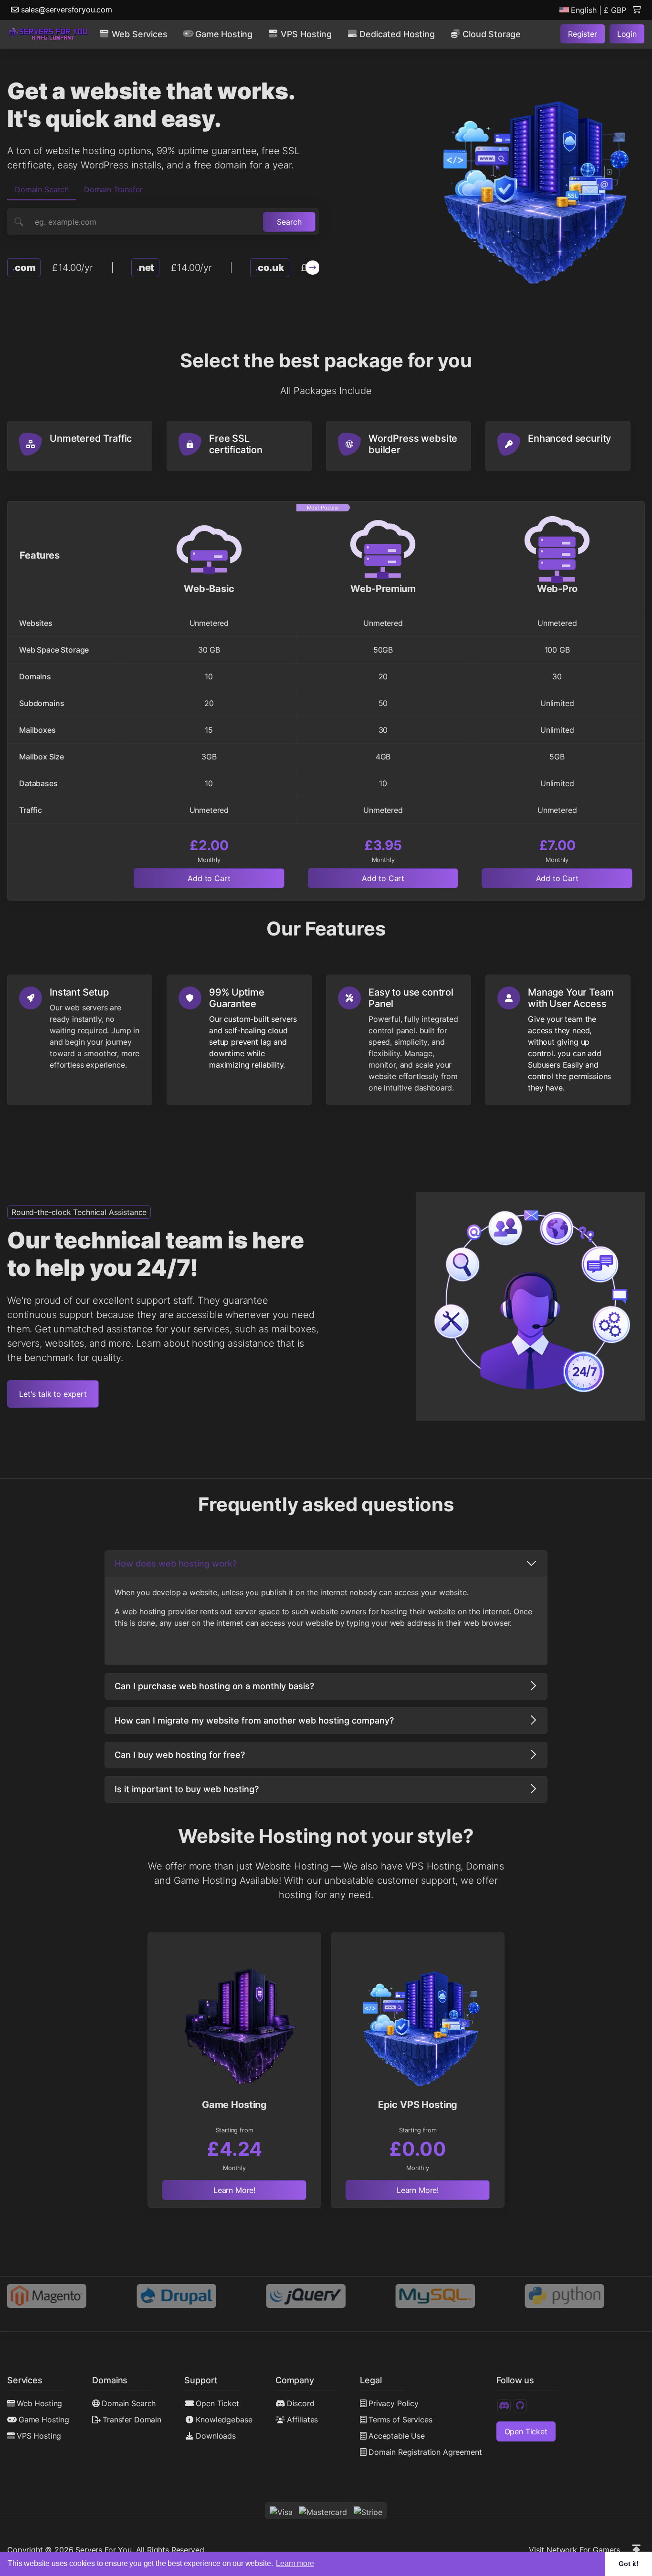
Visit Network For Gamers (574, 2550)
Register (583, 34)
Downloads (216, 2436)
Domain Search (129, 2403)
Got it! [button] (629, 2564)
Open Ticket (217, 2403)
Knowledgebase (224, 2420)
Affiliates (302, 2420)
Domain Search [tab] (42, 189)
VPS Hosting (39, 2436)
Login (627, 34)
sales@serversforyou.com (65, 10)
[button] (312, 268)
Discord (301, 2403)
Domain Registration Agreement (425, 2452)
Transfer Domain (132, 2420)
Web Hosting (39, 2403)
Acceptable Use (397, 2436)
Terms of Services (400, 2420)
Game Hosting (44, 2420)
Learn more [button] (295, 2563)
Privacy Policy (394, 2403)
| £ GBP (599, 10)
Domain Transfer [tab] (113, 189)
